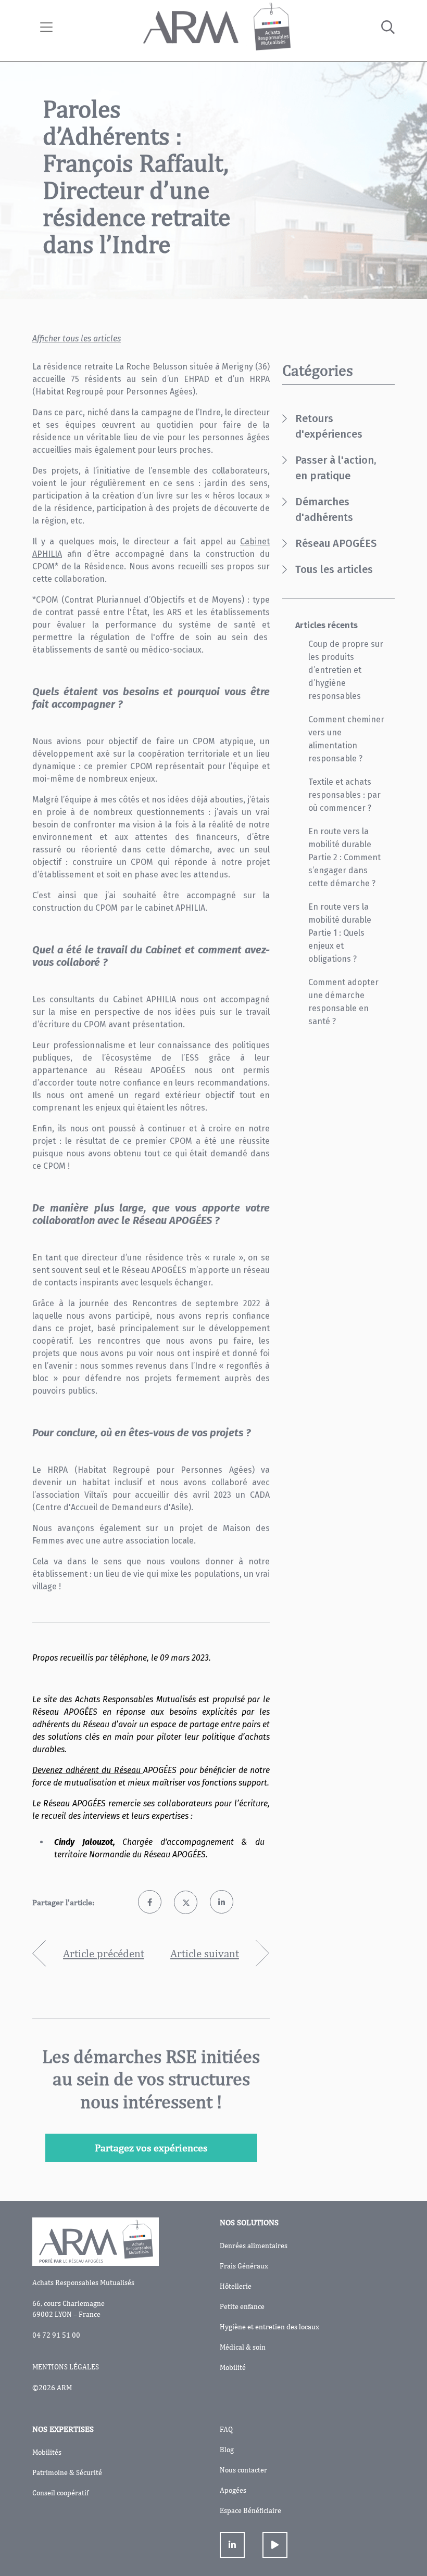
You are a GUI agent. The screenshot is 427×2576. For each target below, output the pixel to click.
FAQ (226, 2429)
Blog (227, 2450)
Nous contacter (243, 2470)
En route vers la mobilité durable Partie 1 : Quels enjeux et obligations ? (340, 933)
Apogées (233, 2490)
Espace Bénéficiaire (250, 2510)
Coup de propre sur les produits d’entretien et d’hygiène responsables (346, 670)
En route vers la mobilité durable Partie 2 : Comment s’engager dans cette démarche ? (344, 857)
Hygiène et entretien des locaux (269, 2327)
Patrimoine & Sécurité (67, 2472)
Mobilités (47, 2452)
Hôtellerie (236, 2286)
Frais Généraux (244, 2266)
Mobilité (233, 2367)
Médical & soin (243, 2347)
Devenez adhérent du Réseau (88, 1770)
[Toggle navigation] (46, 27)
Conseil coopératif (60, 2493)
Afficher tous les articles (77, 339)
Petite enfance (242, 2306)
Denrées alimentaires (254, 2246)
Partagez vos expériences (151, 2147)
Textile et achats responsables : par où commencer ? (344, 795)
